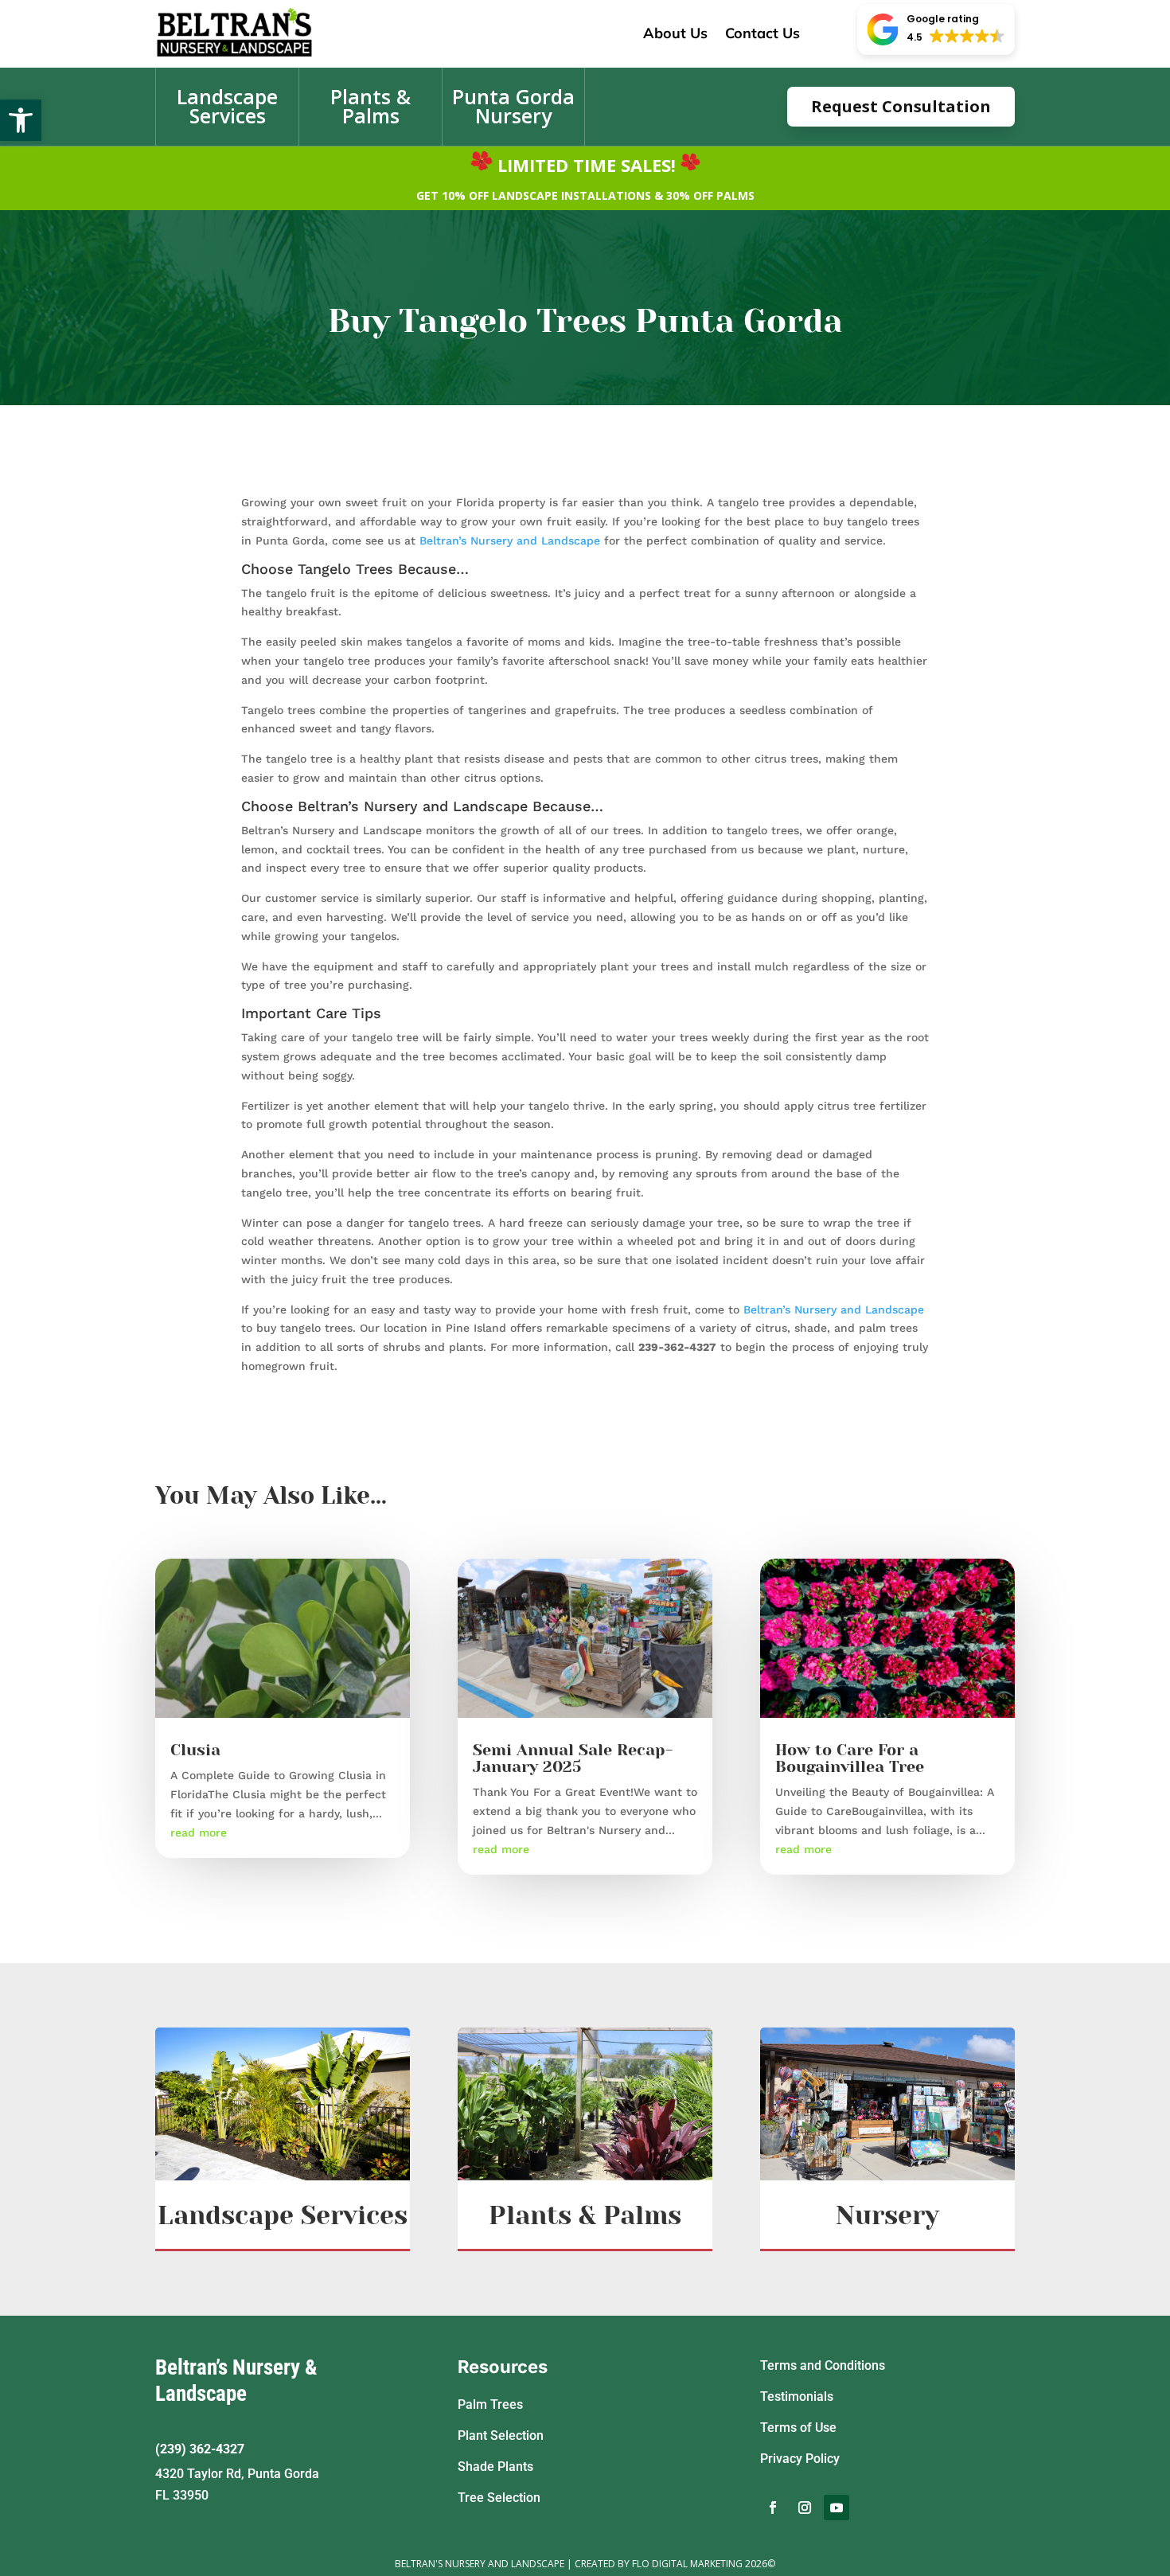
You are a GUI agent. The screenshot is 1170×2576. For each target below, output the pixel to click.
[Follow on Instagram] (805, 2508)
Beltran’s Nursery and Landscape (510, 541)
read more (199, 1832)
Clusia (195, 1750)
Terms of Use (798, 2428)
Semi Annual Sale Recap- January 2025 (573, 1758)
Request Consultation (901, 106)
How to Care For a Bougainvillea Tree (850, 1758)
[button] (21, 120)
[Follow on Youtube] (837, 2508)
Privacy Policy (800, 2459)
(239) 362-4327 (200, 2449)
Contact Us (762, 33)
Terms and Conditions (823, 2365)
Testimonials (797, 2396)
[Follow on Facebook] (773, 2508)
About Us (675, 33)
